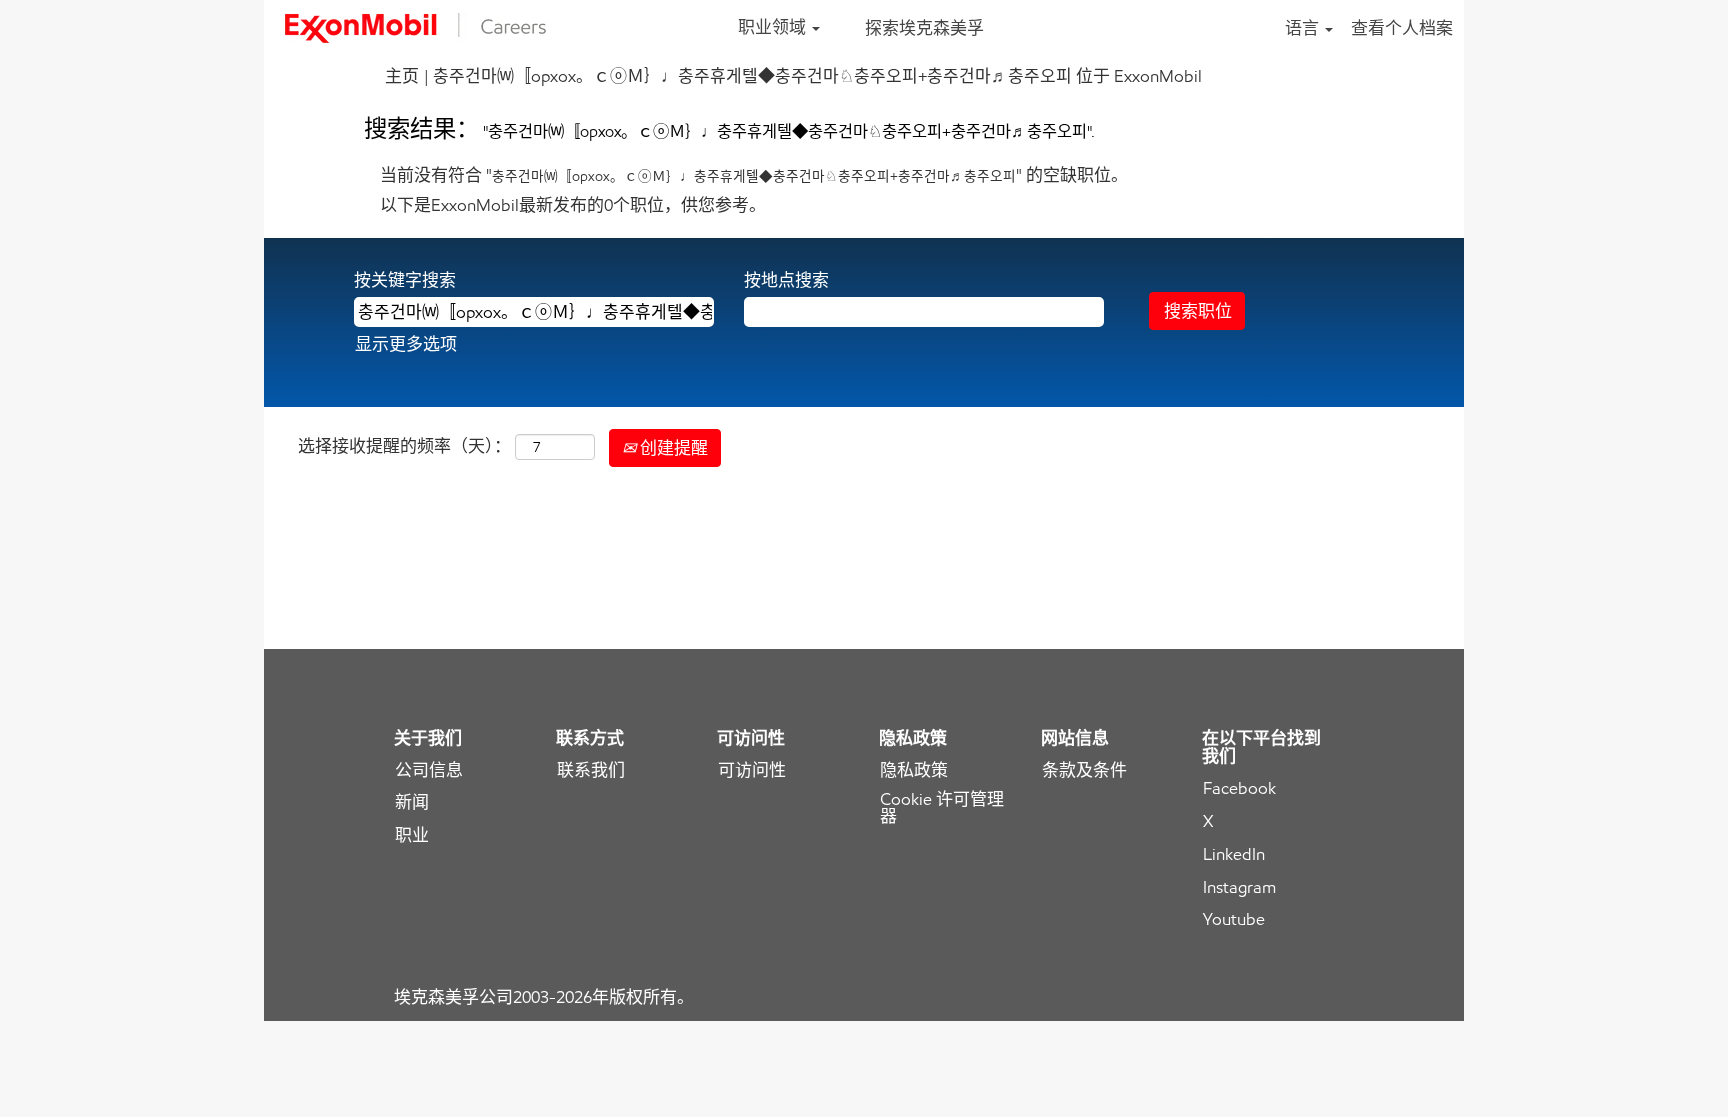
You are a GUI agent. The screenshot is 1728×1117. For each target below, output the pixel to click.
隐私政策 (914, 770)
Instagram (1239, 887)
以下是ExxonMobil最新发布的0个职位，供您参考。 (573, 205)
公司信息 (429, 770)
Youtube (1234, 919)
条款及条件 (1084, 770)
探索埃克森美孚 (924, 28)
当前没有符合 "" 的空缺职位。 (754, 175)
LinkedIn (1234, 854)
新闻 (412, 802)
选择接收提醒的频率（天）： (404, 446)
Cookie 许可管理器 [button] (942, 808)
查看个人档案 (1402, 28)
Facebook (1239, 788)
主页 (402, 76)
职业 (412, 835)
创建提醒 (672, 448)
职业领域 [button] (774, 27)
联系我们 (591, 770)
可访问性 (752, 770)
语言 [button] (1304, 28)
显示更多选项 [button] (406, 344)
